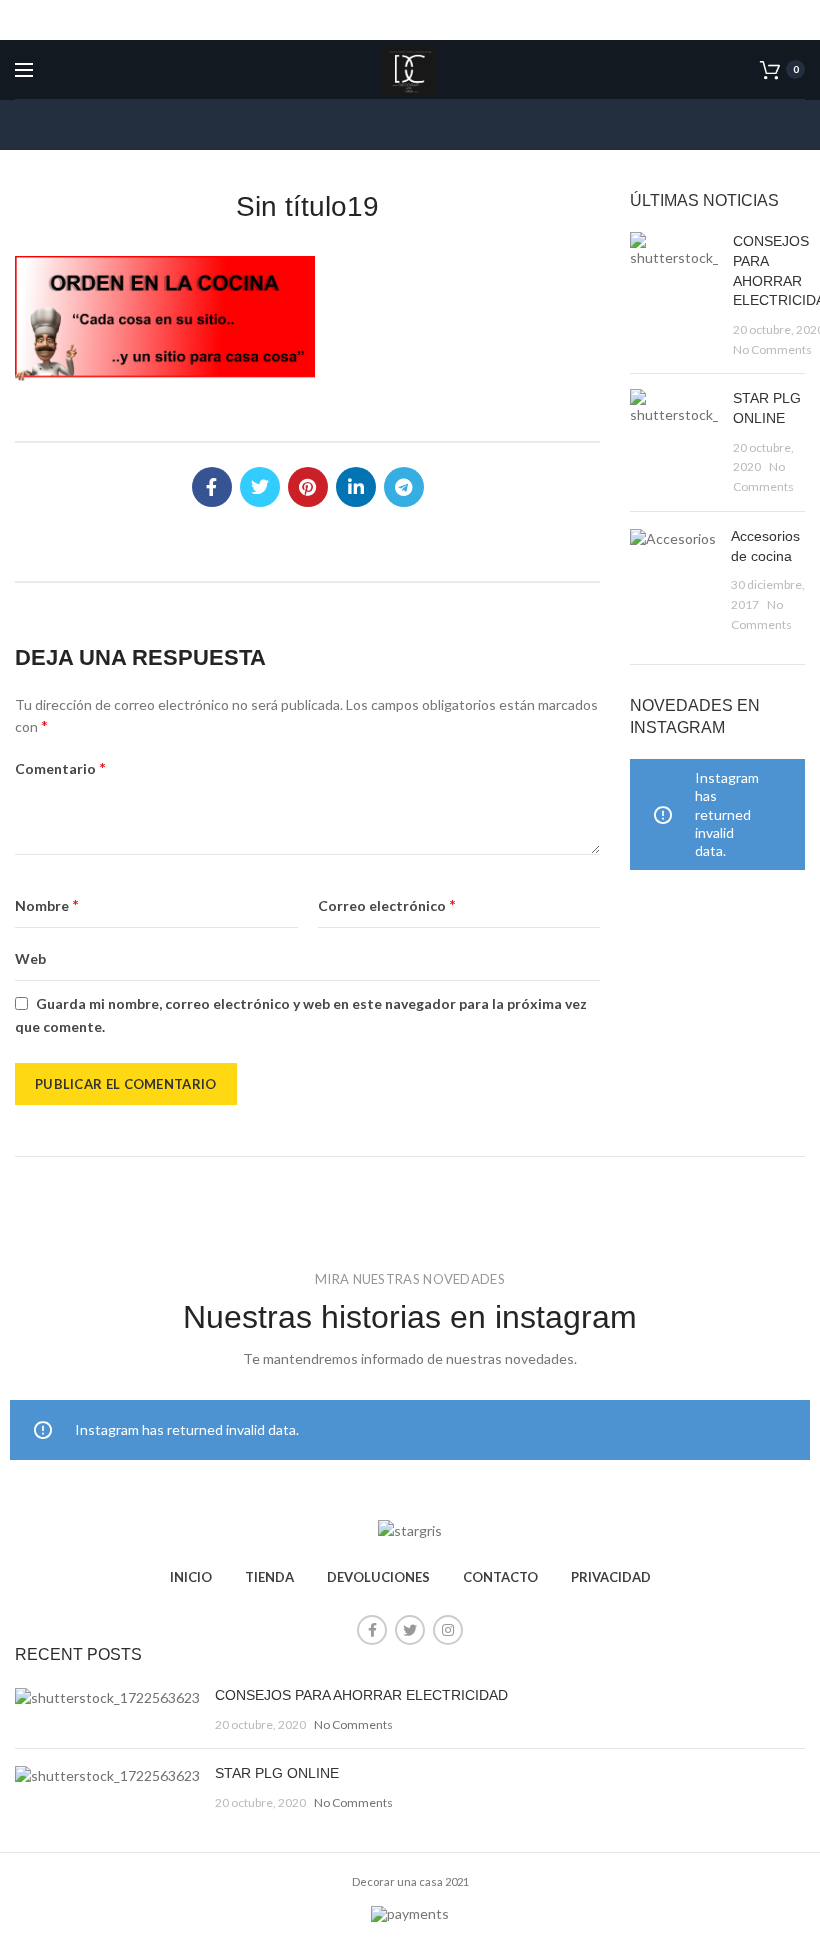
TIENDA (269, 1577)
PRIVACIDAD (611, 1577)
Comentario (60, 767)
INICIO (191, 1577)
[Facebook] (212, 487)
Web (30, 958)
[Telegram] (404, 487)
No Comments (772, 349)
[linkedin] (356, 487)
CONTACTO (500, 1577)
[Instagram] (448, 1630)
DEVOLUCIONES (378, 1577)
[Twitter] (260, 487)
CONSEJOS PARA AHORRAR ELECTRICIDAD (361, 1695)
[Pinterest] (308, 487)
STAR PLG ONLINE (277, 1773)
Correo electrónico (387, 904)
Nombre (47, 904)
